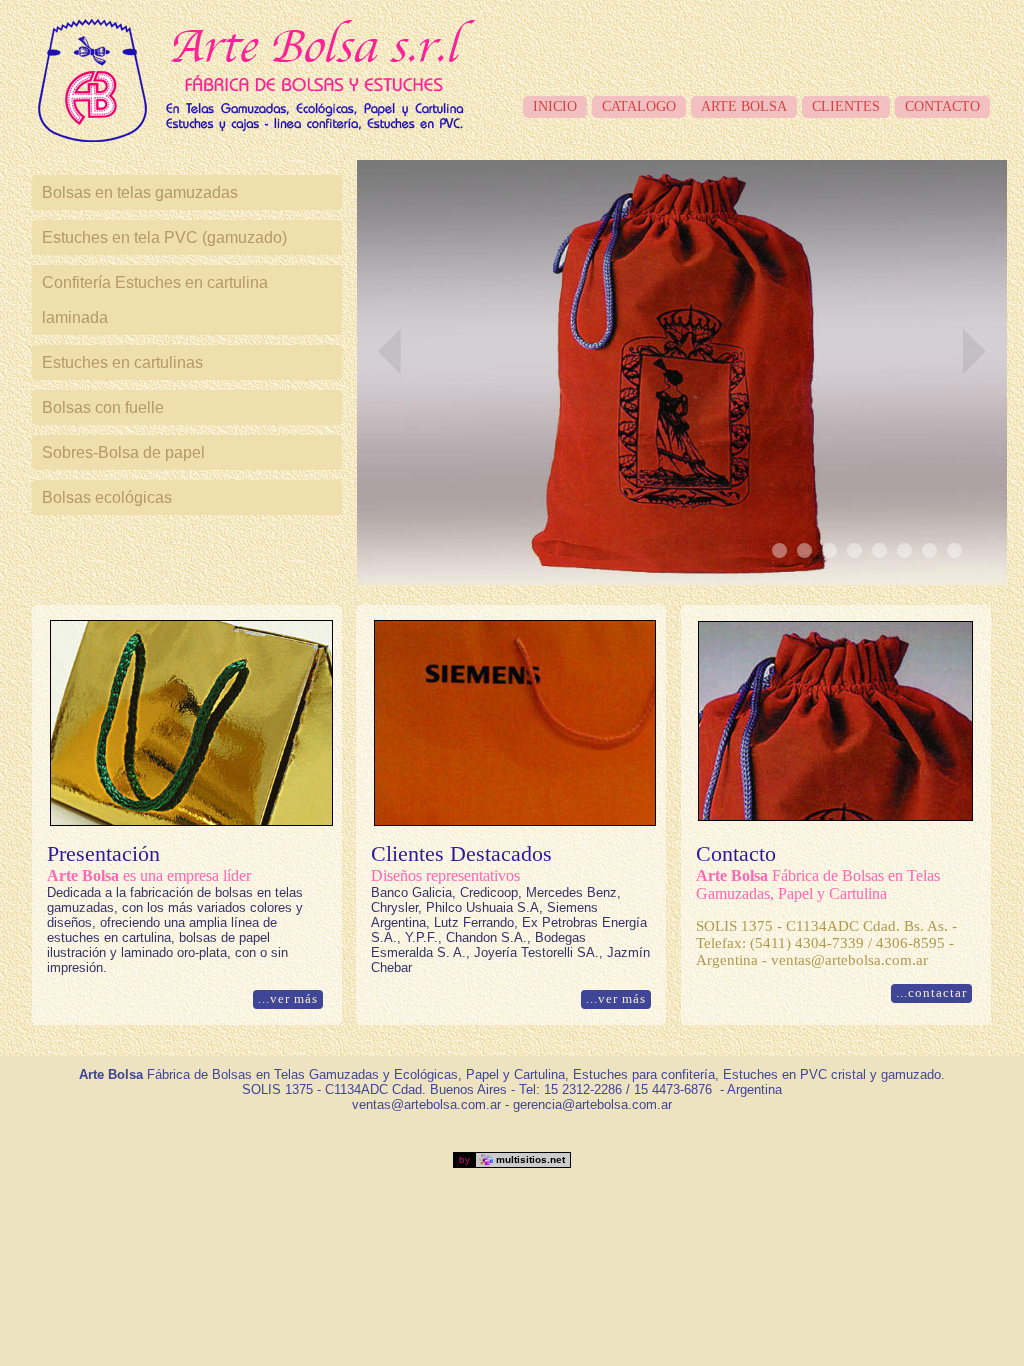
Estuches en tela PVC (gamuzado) (164, 237)
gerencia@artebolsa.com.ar (592, 1104)
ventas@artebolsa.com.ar (426, 1104)
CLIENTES (846, 106)
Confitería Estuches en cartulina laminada (155, 300)
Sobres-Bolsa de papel (123, 452)
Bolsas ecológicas (107, 497)
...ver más (288, 999)
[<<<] (390, 351)
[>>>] (974, 351)
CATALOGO (639, 106)
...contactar (931, 993)
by (512, 1159)
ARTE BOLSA (744, 106)
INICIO (555, 106)
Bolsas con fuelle (103, 407)
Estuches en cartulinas (122, 362)
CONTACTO (942, 106)
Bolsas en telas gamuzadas (140, 192)
